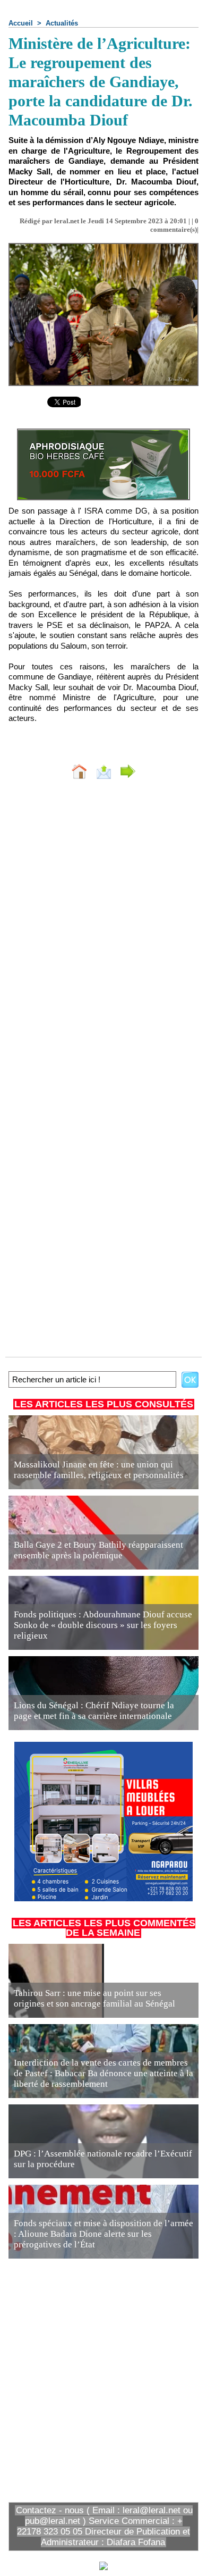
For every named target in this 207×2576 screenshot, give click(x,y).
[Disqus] (103, 929)
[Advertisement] (95, 2379)
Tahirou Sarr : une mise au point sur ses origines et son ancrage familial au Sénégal (94, 1998)
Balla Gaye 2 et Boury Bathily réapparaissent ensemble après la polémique (98, 1550)
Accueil (21, 23)
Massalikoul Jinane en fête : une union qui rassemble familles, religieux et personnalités (99, 1470)
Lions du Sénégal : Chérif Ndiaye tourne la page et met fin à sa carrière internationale (94, 1711)
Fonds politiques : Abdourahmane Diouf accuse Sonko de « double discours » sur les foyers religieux (103, 1625)
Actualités (62, 23)
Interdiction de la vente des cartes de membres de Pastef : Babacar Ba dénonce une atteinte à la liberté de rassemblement (103, 2073)
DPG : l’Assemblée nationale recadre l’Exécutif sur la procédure (103, 2159)
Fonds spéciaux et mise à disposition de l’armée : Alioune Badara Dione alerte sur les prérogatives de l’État (103, 2234)
